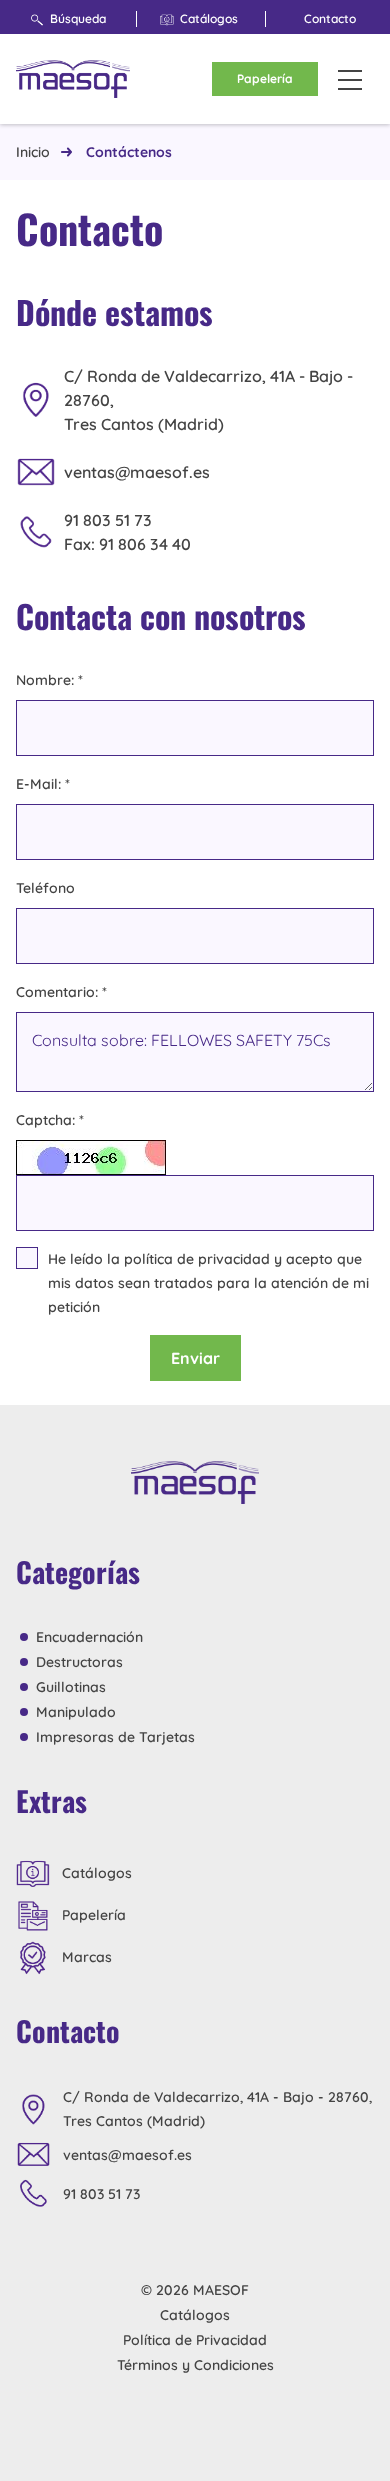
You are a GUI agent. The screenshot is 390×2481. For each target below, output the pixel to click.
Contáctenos (129, 152)
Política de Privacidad (195, 2340)
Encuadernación (89, 1637)
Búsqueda (78, 18)
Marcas (85, 1957)
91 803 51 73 (108, 520)
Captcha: (50, 1120)
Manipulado (76, 1712)
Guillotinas (71, 1687)
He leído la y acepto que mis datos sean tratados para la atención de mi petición (208, 1283)
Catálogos (209, 18)
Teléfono (45, 888)
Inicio (33, 152)
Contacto (330, 18)
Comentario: (61, 992)
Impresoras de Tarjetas (115, 1737)
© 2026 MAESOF (195, 2290)
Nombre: (49, 680)
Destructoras (79, 1662)
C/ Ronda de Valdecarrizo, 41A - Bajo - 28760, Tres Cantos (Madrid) (208, 400)
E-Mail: (43, 784)
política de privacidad (197, 1259)
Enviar (195, 1358)
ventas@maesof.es (137, 472)
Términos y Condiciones (195, 2365)
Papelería (265, 78)
